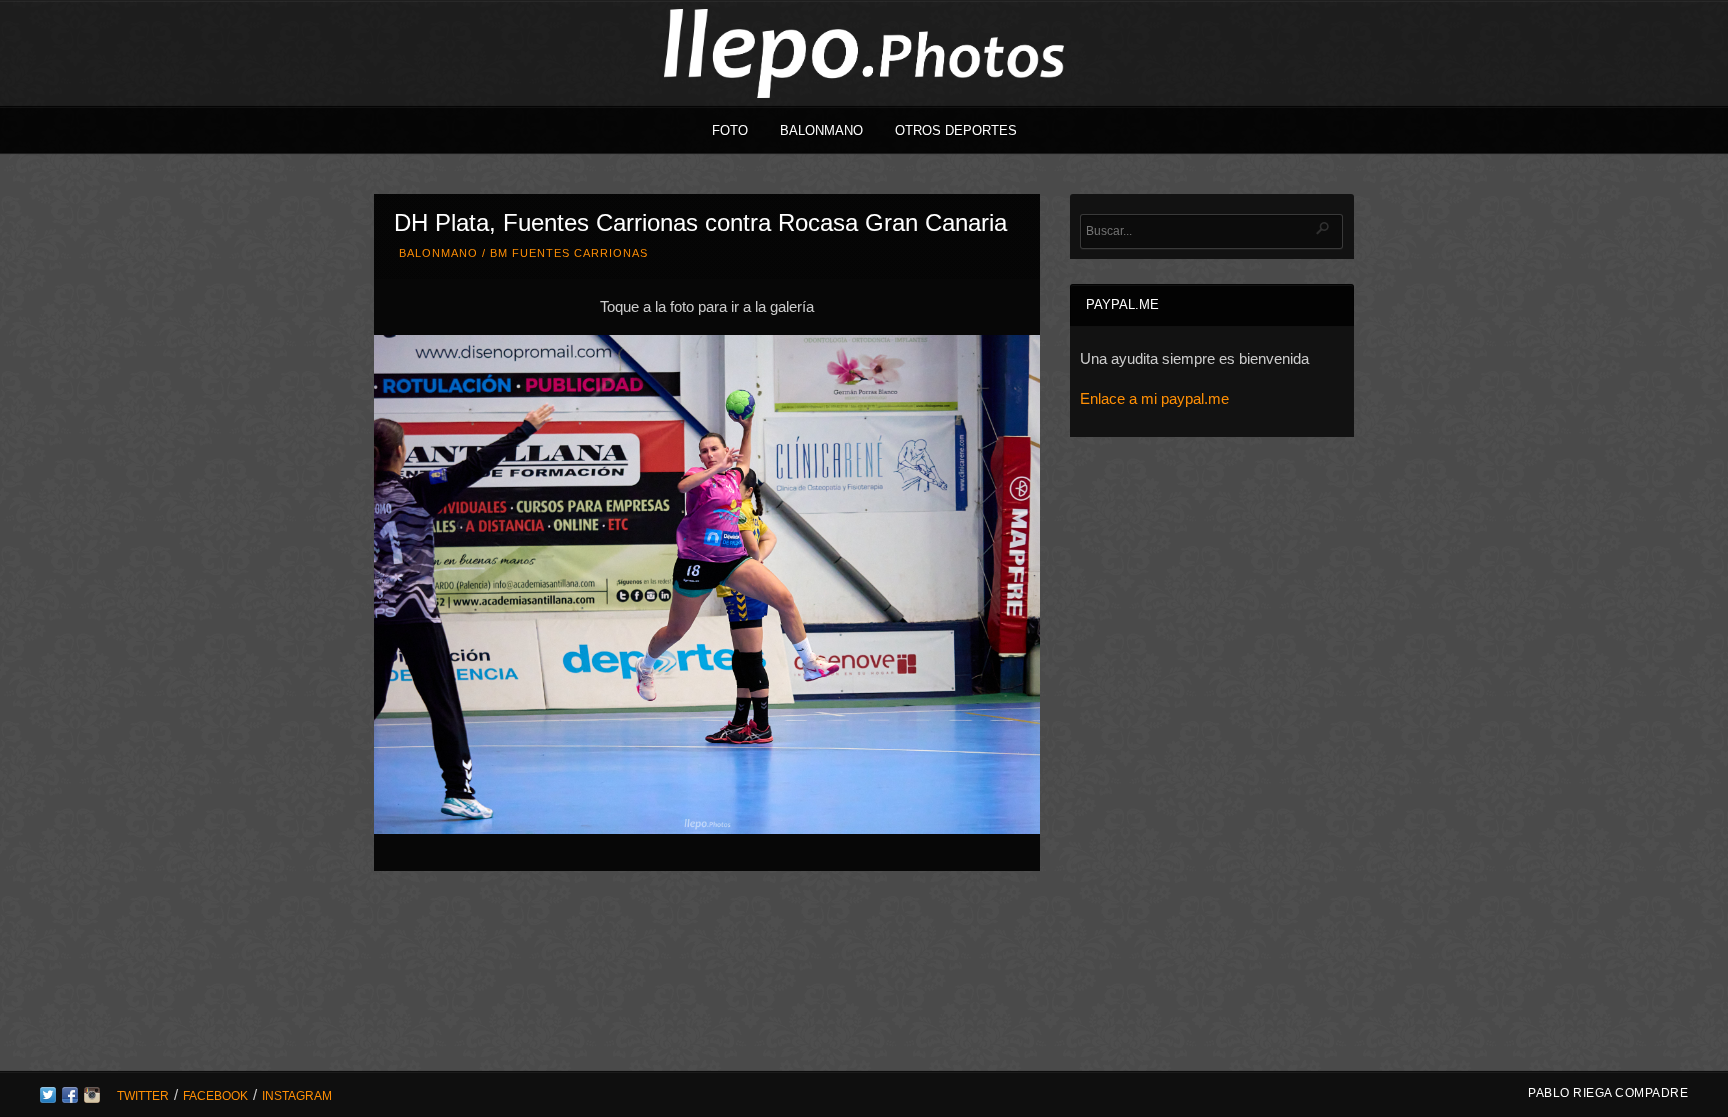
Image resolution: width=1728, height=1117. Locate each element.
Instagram (297, 1096)
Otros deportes (956, 130)
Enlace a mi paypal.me (1154, 398)
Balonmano (821, 130)
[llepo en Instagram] (92, 1098)
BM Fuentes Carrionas (569, 253)
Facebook (215, 1096)
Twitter (143, 1096)
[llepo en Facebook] (70, 1098)
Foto (730, 130)
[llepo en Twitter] (48, 1098)
